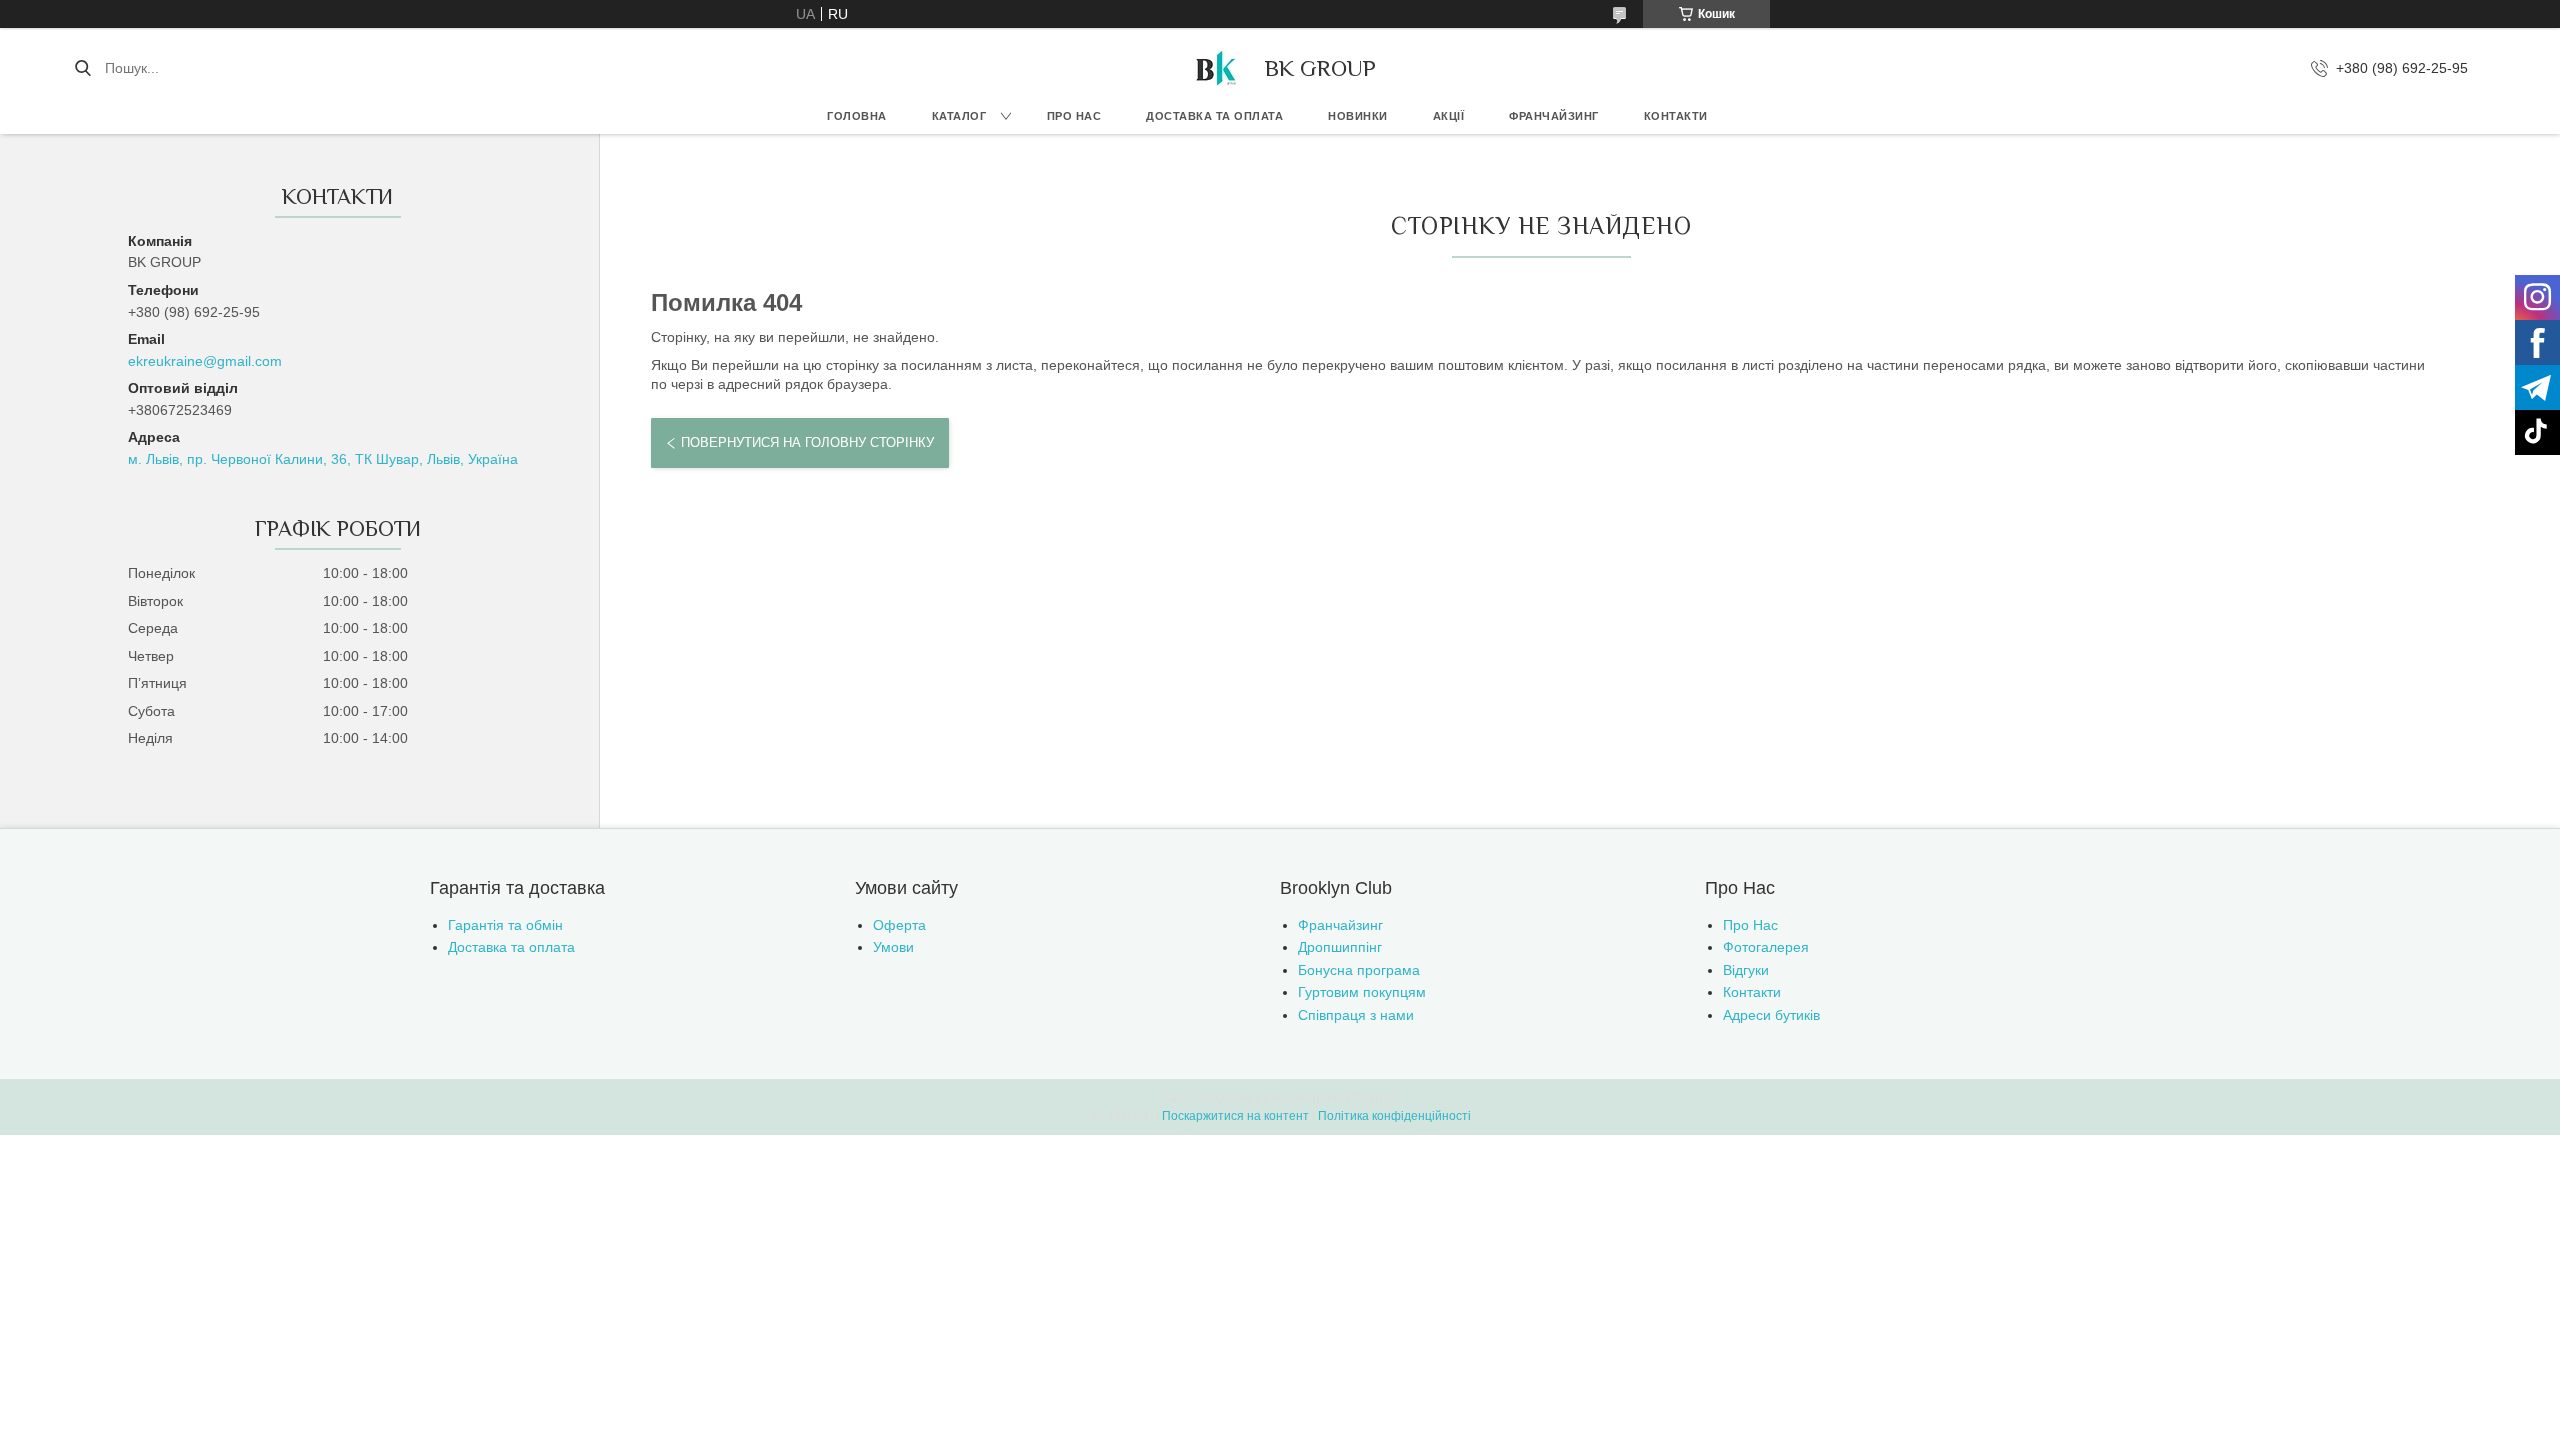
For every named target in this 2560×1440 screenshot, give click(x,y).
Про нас (1074, 116)
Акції (1449, 116)
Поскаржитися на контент (1235, 1116)
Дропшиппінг (1340, 947)
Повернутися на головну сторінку (807, 442)
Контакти (1676, 116)
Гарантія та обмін (505, 925)
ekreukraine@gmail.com (205, 361)
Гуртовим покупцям (1362, 992)
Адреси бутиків (1771, 1015)
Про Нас (1750, 925)
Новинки (1358, 116)
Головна (857, 116)
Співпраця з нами (1356, 1015)
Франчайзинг (1554, 116)
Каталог (959, 116)
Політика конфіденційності (1394, 1116)
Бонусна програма (1359, 970)
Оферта (899, 925)
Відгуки (1746, 970)
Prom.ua (1376, 1098)
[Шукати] (82, 68)
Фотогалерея (1766, 947)
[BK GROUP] (1215, 68)
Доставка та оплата (1214, 116)
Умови (893, 947)
